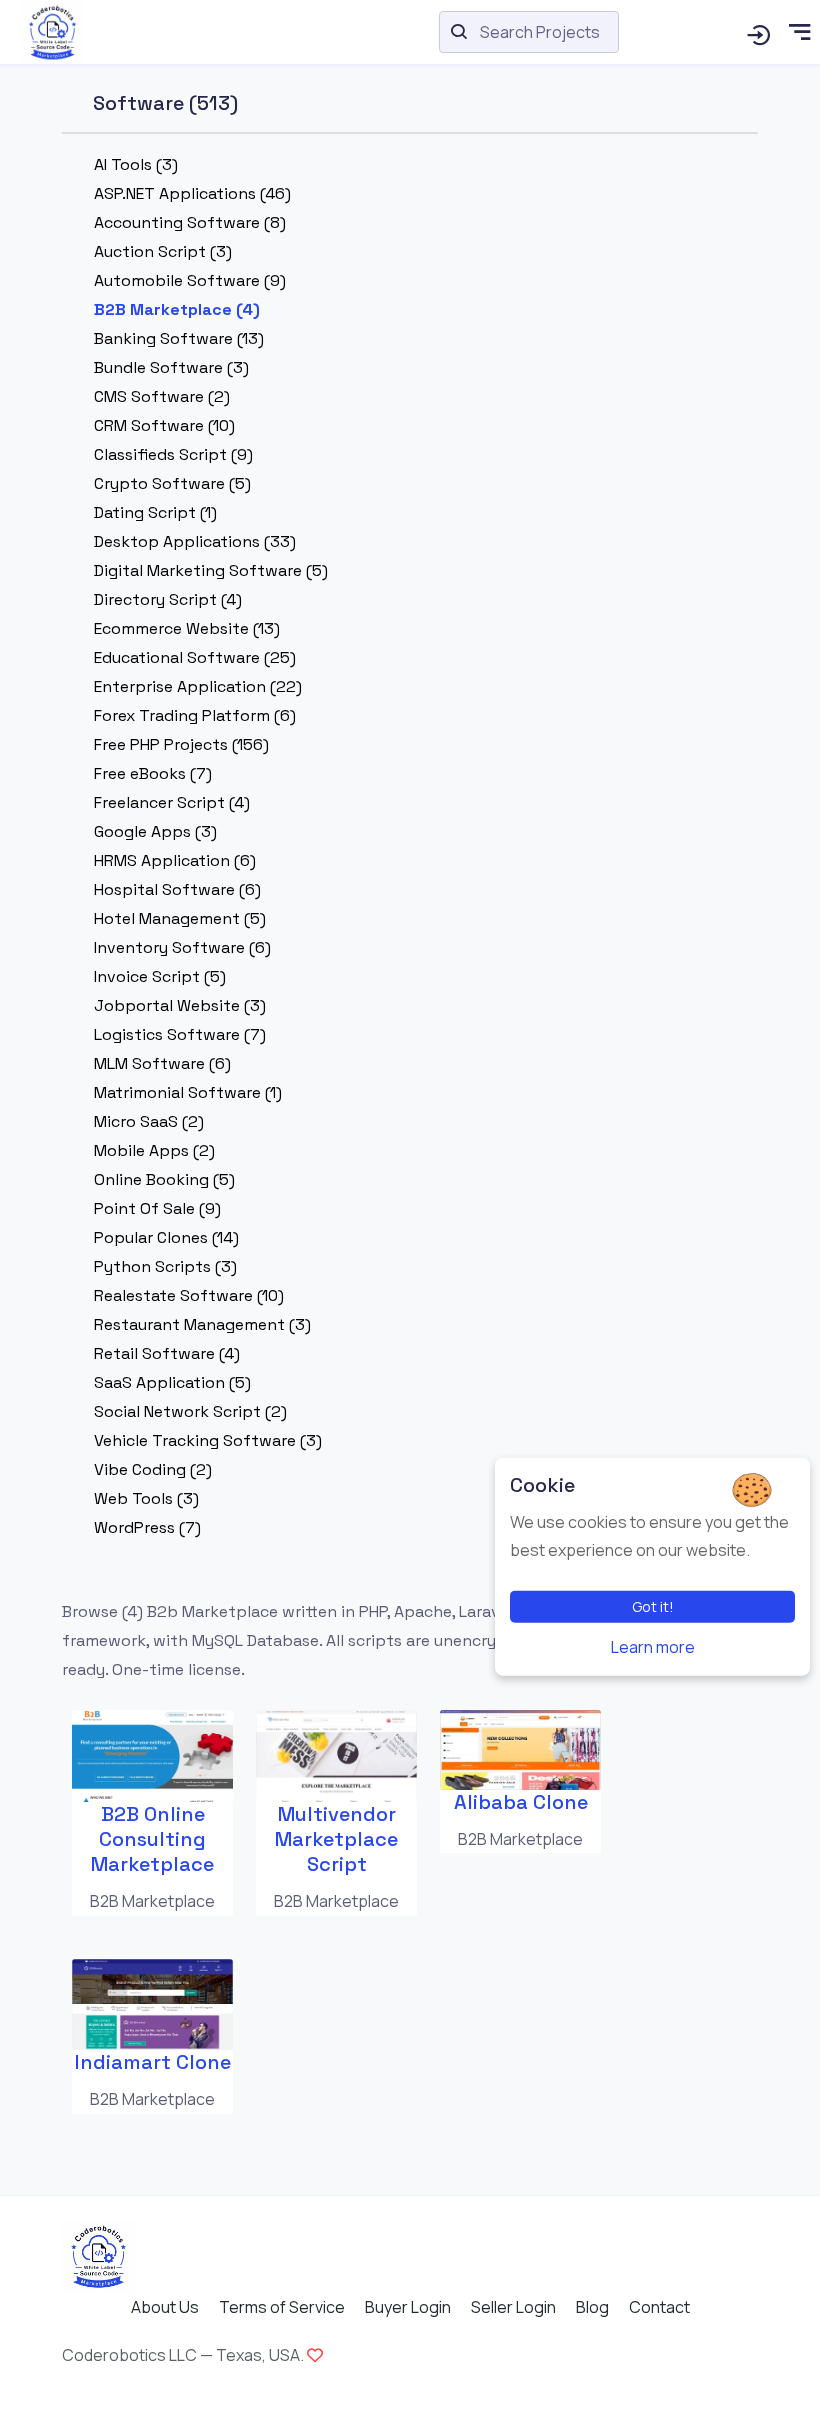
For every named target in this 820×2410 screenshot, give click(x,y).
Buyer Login (408, 2307)
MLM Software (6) (162, 1063)
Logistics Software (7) (180, 1034)
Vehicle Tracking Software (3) (208, 1440)
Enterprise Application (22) (198, 686)
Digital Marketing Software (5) (211, 570)
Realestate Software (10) (189, 1295)
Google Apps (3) (155, 831)
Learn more (653, 1647)
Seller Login (513, 2307)
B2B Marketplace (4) (177, 309)
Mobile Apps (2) (154, 1150)
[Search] (758, 32)
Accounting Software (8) (190, 222)
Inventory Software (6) (182, 947)
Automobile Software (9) (190, 280)
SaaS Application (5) (172, 1382)
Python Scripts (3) (165, 1266)
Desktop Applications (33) (195, 541)
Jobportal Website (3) (180, 1005)
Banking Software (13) (179, 338)
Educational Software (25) (195, 657)
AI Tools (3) (136, 164)
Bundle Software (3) (171, 367)
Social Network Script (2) (190, 1411)
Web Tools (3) (146, 1498)
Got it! (653, 1606)
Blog (592, 2307)
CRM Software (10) (164, 425)
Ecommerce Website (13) (187, 628)
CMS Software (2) (162, 396)
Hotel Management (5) (180, 918)
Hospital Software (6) (177, 889)
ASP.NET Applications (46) (192, 193)
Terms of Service (282, 2307)
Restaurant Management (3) (202, 1324)
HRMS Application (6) (175, 860)
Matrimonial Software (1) (188, 1092)
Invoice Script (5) (160, 976)
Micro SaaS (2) (149, 1121)
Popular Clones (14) (166, 1237)
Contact (659, 2307)
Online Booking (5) (164, 1179)
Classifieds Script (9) (173, 454)
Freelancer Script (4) (172, 802)
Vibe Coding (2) (153, 1469)
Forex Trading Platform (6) (195, 715)
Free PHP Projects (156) (181, 744)
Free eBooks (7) (153, 773)
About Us (165, 2307)
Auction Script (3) (163, 251)
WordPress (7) (147, 1527)
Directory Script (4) (168, 599)
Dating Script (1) (155, 512)
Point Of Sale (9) (157, 1208)
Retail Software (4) (167, 1353)
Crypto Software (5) (172, 483)
